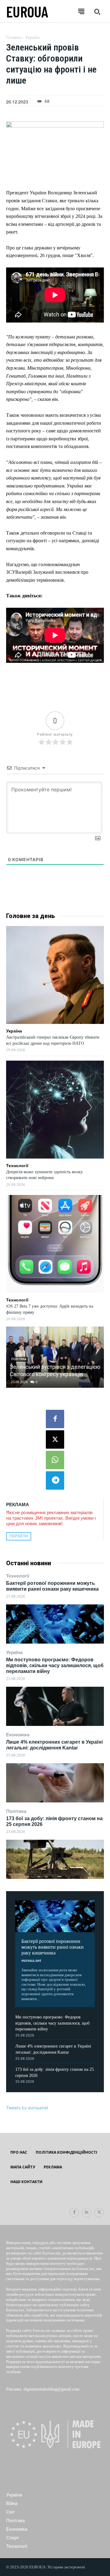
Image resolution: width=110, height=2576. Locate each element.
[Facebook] (55, 1419)
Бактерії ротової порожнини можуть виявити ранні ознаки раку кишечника (53, 1947)
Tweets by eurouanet (27, 2108)
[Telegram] (55, 1480)
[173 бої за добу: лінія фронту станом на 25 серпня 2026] (55, 1859)
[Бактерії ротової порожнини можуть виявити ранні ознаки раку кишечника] (55, 1624)
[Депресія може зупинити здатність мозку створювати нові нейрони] (55, 1110)
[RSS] (87, 2213)
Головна (14, 37)
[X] (55, 1439)
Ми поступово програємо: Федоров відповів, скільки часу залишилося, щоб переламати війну (55, 1665)
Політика (16, 1811)
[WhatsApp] (55, 1460)
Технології (18, 1576)
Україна (14, 1652)
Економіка (18, 1735)
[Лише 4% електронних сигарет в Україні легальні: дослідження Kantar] (55, 1783)
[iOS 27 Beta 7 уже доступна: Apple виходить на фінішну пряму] (55, 1244)
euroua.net (31, 1960)
